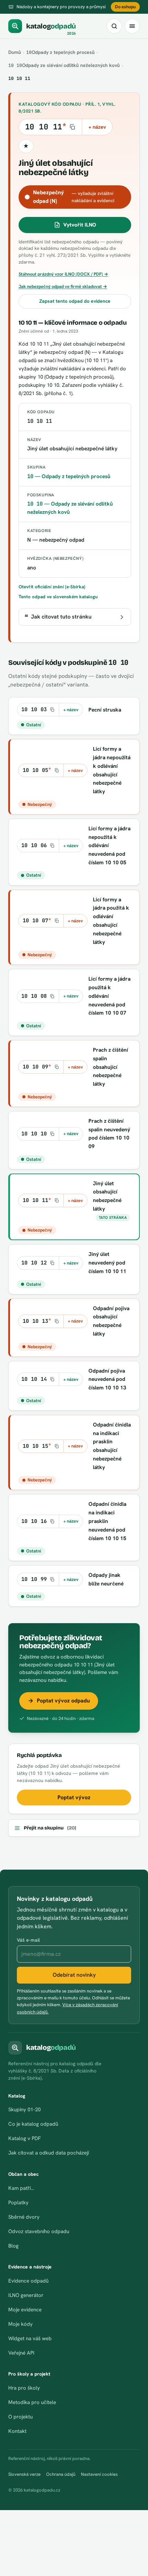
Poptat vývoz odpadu (63, 1701)
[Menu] (132, 26)
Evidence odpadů (28, 2281)
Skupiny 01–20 (24, 2110)
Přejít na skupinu (50, 1828)
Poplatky (18, 2203)
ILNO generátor (26, 2295)
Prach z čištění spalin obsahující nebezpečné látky (110, 1067)
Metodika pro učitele (32, 2402)
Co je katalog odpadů (33, 2124)
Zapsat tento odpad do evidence (75, 301)
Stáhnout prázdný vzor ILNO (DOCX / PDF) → (63, 274)
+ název (97, 127)
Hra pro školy (24, 2388)
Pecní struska (105, 710)
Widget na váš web (30, 2338)
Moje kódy (20, 2324)
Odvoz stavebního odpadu (39, 2231)
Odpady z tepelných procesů (60, 52)
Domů (15, 52)
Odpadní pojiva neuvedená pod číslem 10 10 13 (107, 1379)
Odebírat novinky (74, 1975)
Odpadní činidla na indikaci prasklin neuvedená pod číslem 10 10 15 (107, 1521)
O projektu (20, 2417)
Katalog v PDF (24, 2138)
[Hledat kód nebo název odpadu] (114, 26)
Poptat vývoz (74, 1797)
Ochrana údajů (61, 2474)
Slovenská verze (24, 2474)
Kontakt (17, 2431)
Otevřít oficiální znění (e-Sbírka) (52, 587)
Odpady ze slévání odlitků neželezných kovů (64, 65)
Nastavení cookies (99, 2474)
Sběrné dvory (24, 2217)
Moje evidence (25, 2310)
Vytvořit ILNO (80, 225)
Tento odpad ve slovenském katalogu (58, 597)
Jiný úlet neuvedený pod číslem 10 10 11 (107, 1263)
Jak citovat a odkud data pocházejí (49, 2153)
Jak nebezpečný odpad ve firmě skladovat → (63, 286)
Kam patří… (21, 2188)
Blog (13, 2246)
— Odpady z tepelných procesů (69, 476)
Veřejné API (21, 2353)
